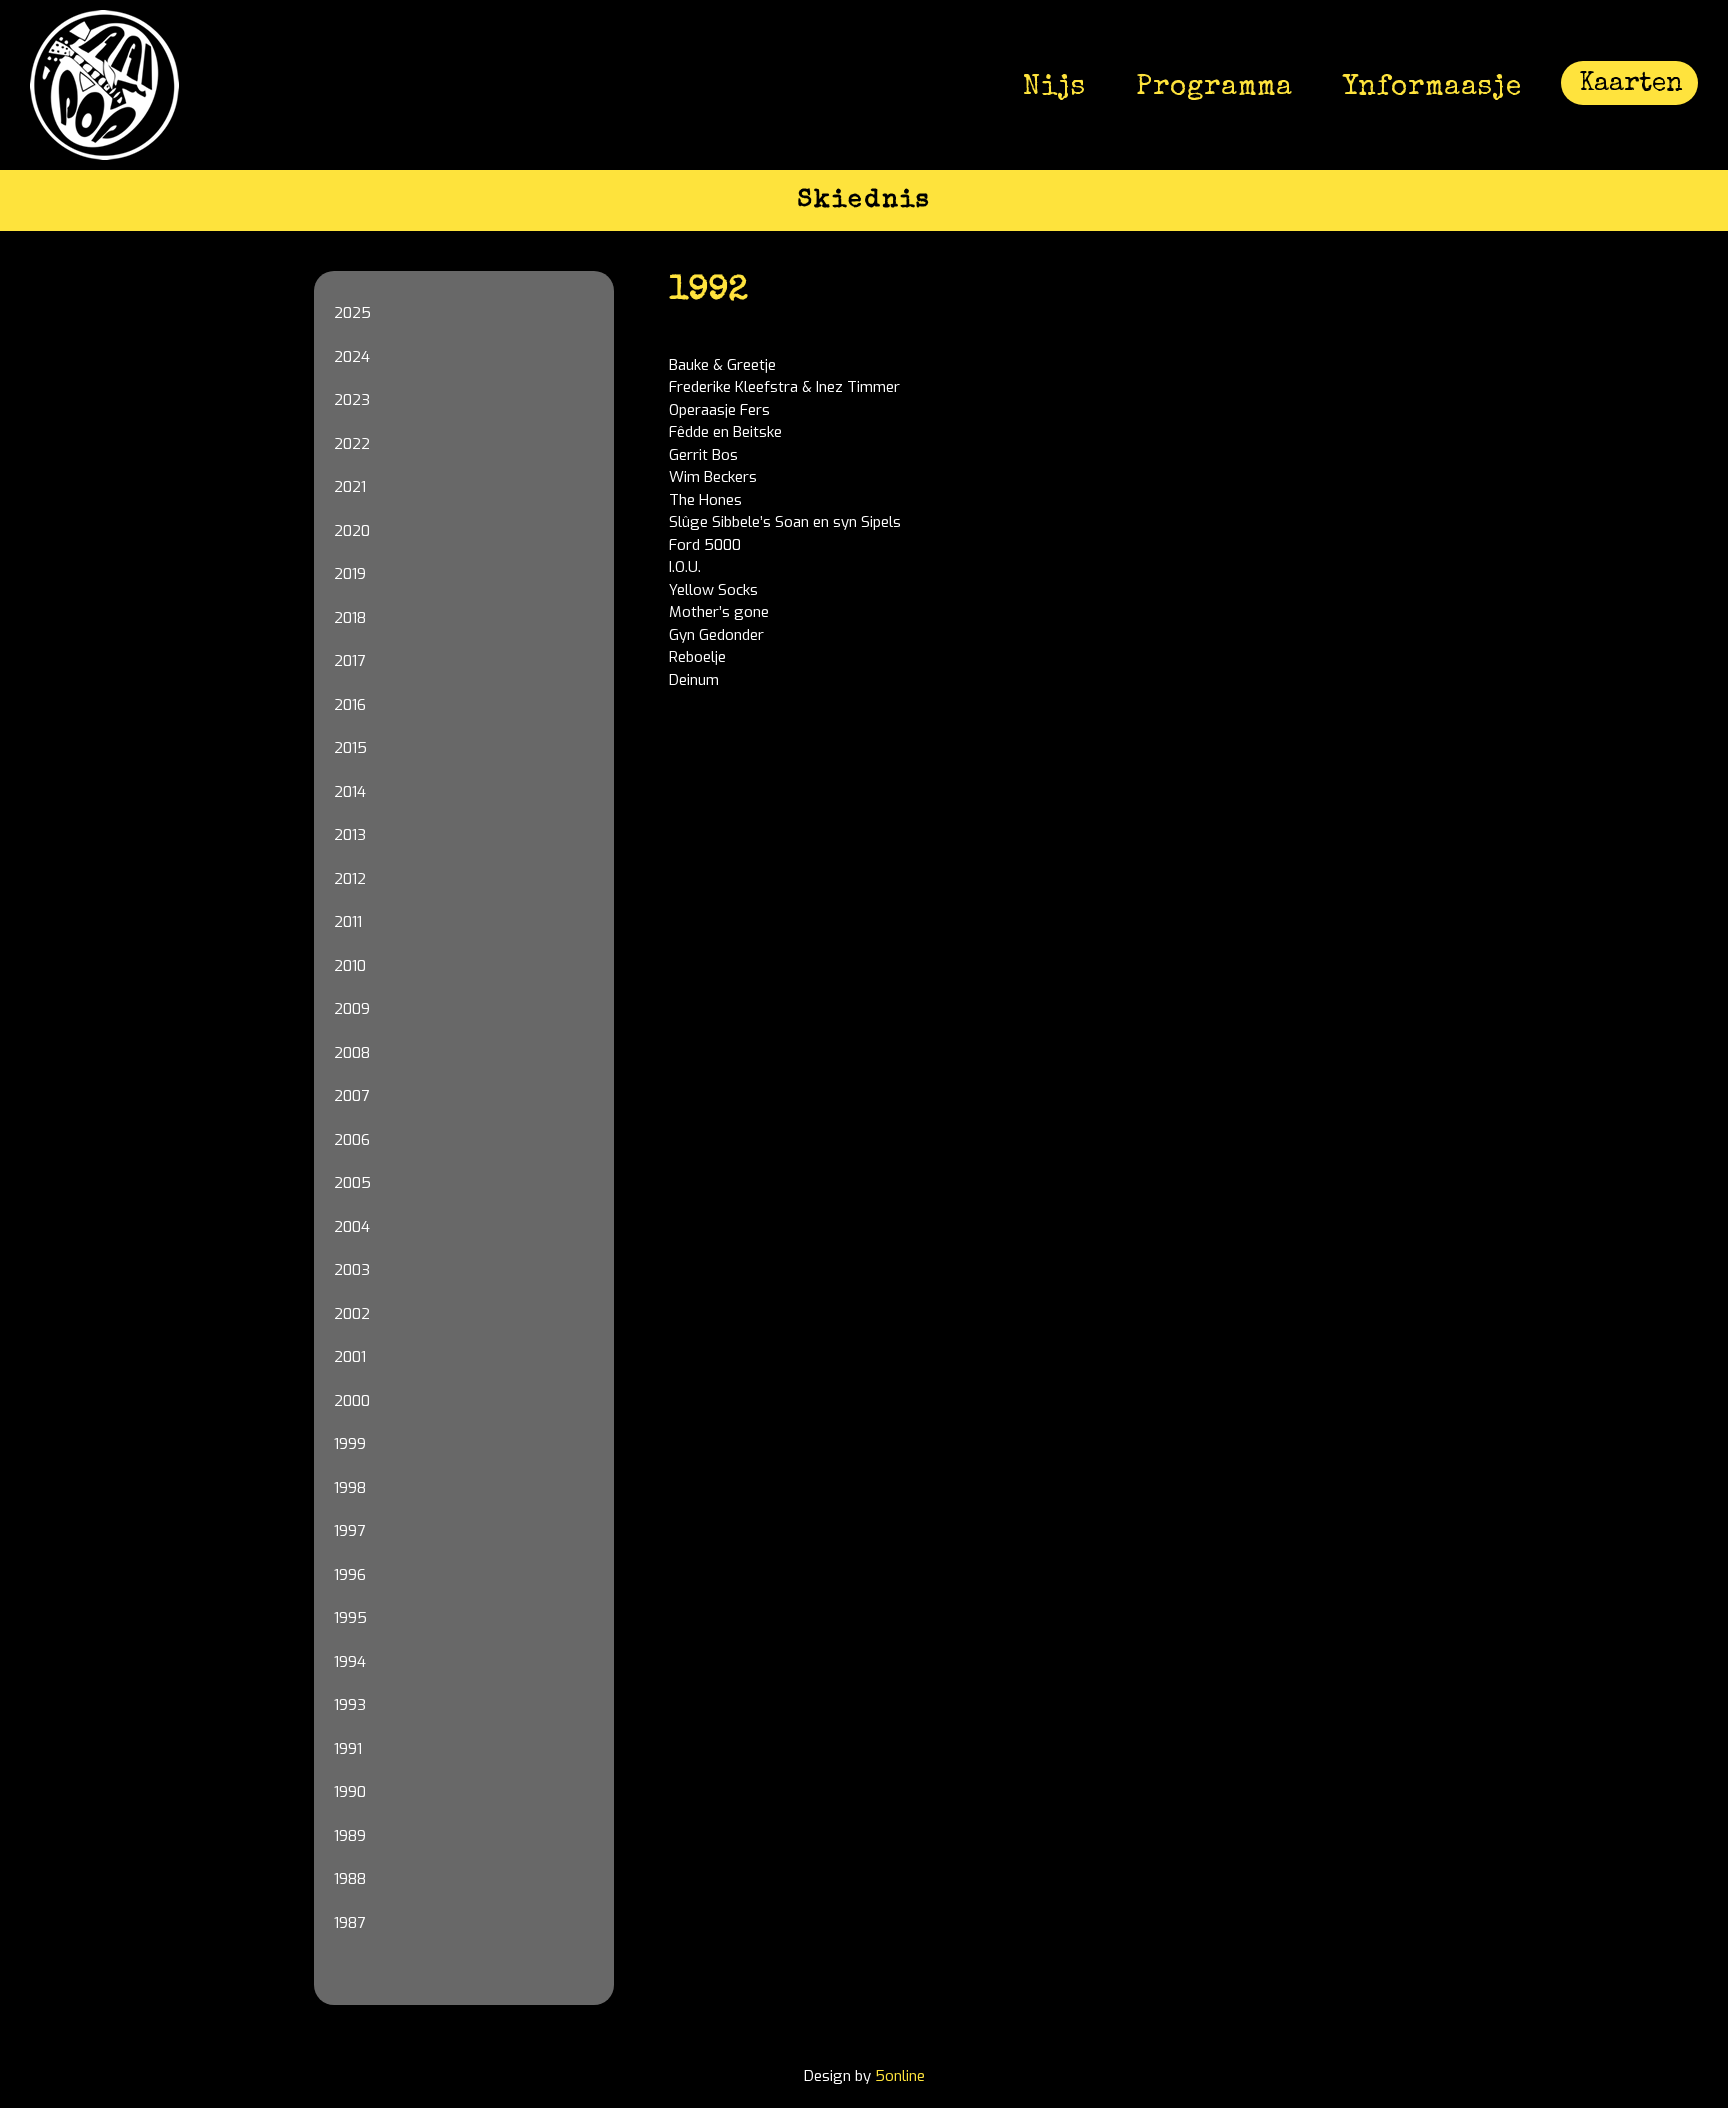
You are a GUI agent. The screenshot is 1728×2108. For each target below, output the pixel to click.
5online (900, 2076)
